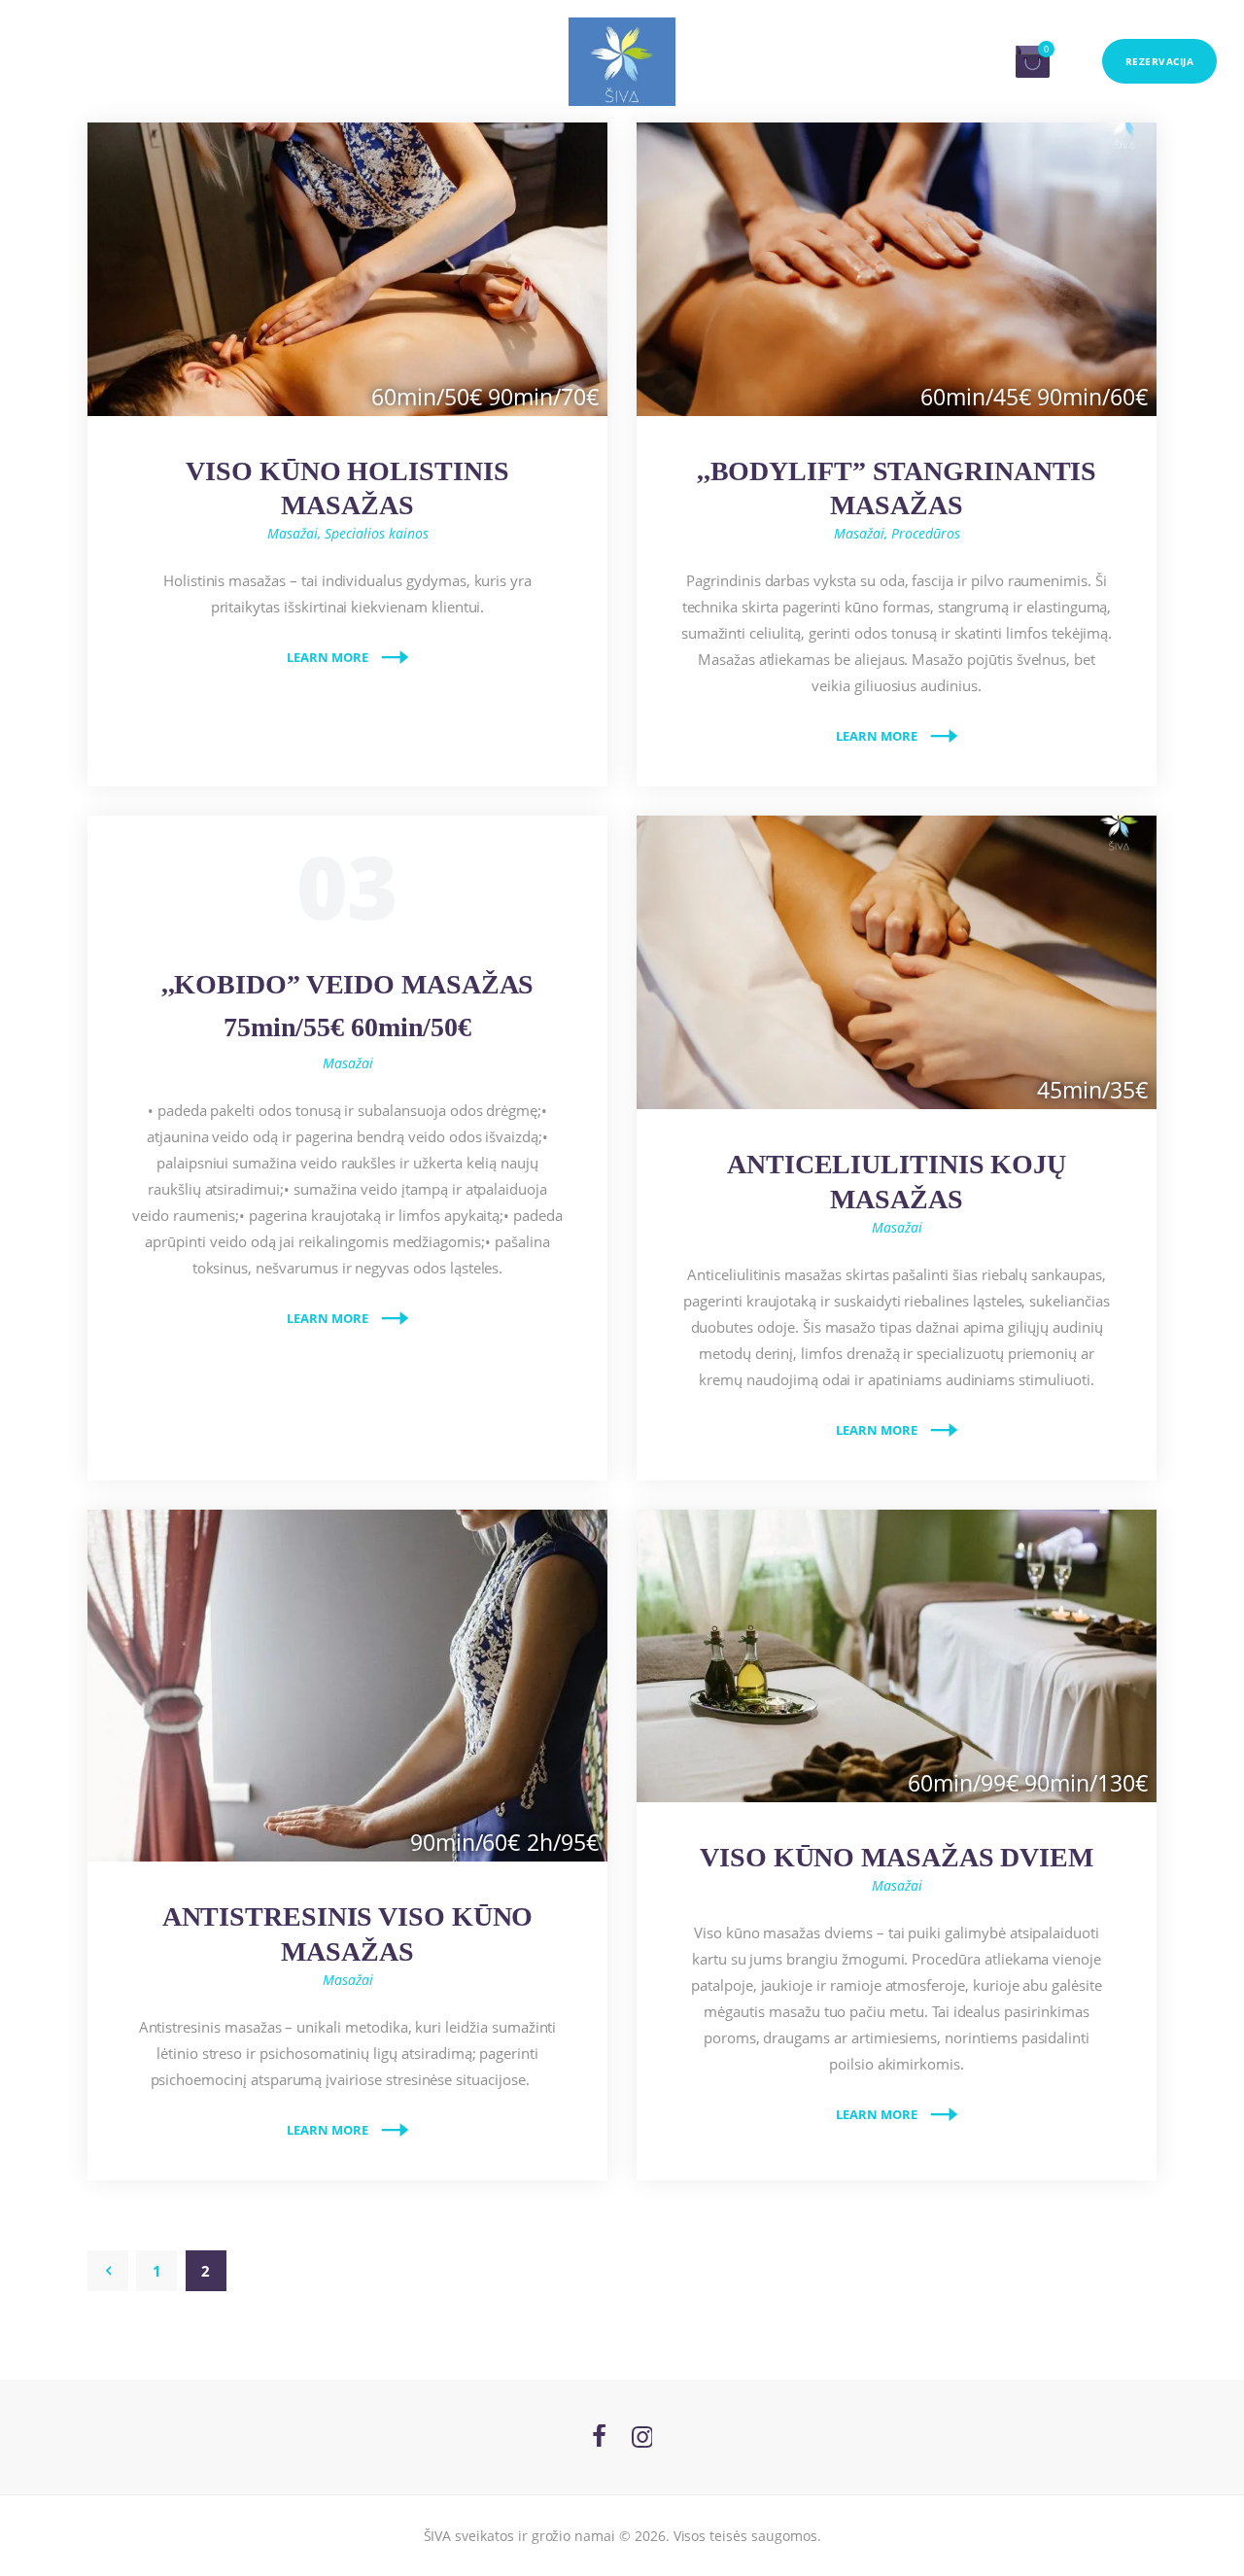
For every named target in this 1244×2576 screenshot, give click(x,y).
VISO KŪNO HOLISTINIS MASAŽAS (347, 488)
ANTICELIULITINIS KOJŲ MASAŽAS (897, 1182)
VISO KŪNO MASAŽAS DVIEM (897, 1857)
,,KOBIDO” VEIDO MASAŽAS (348, 1006)
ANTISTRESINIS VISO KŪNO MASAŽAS (348, 1934)
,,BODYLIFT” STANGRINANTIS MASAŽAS (897, 488)
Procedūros (926, 533)
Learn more (328, 657)
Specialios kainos (377, 533)
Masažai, (296, 533)
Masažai (348, 1063)
